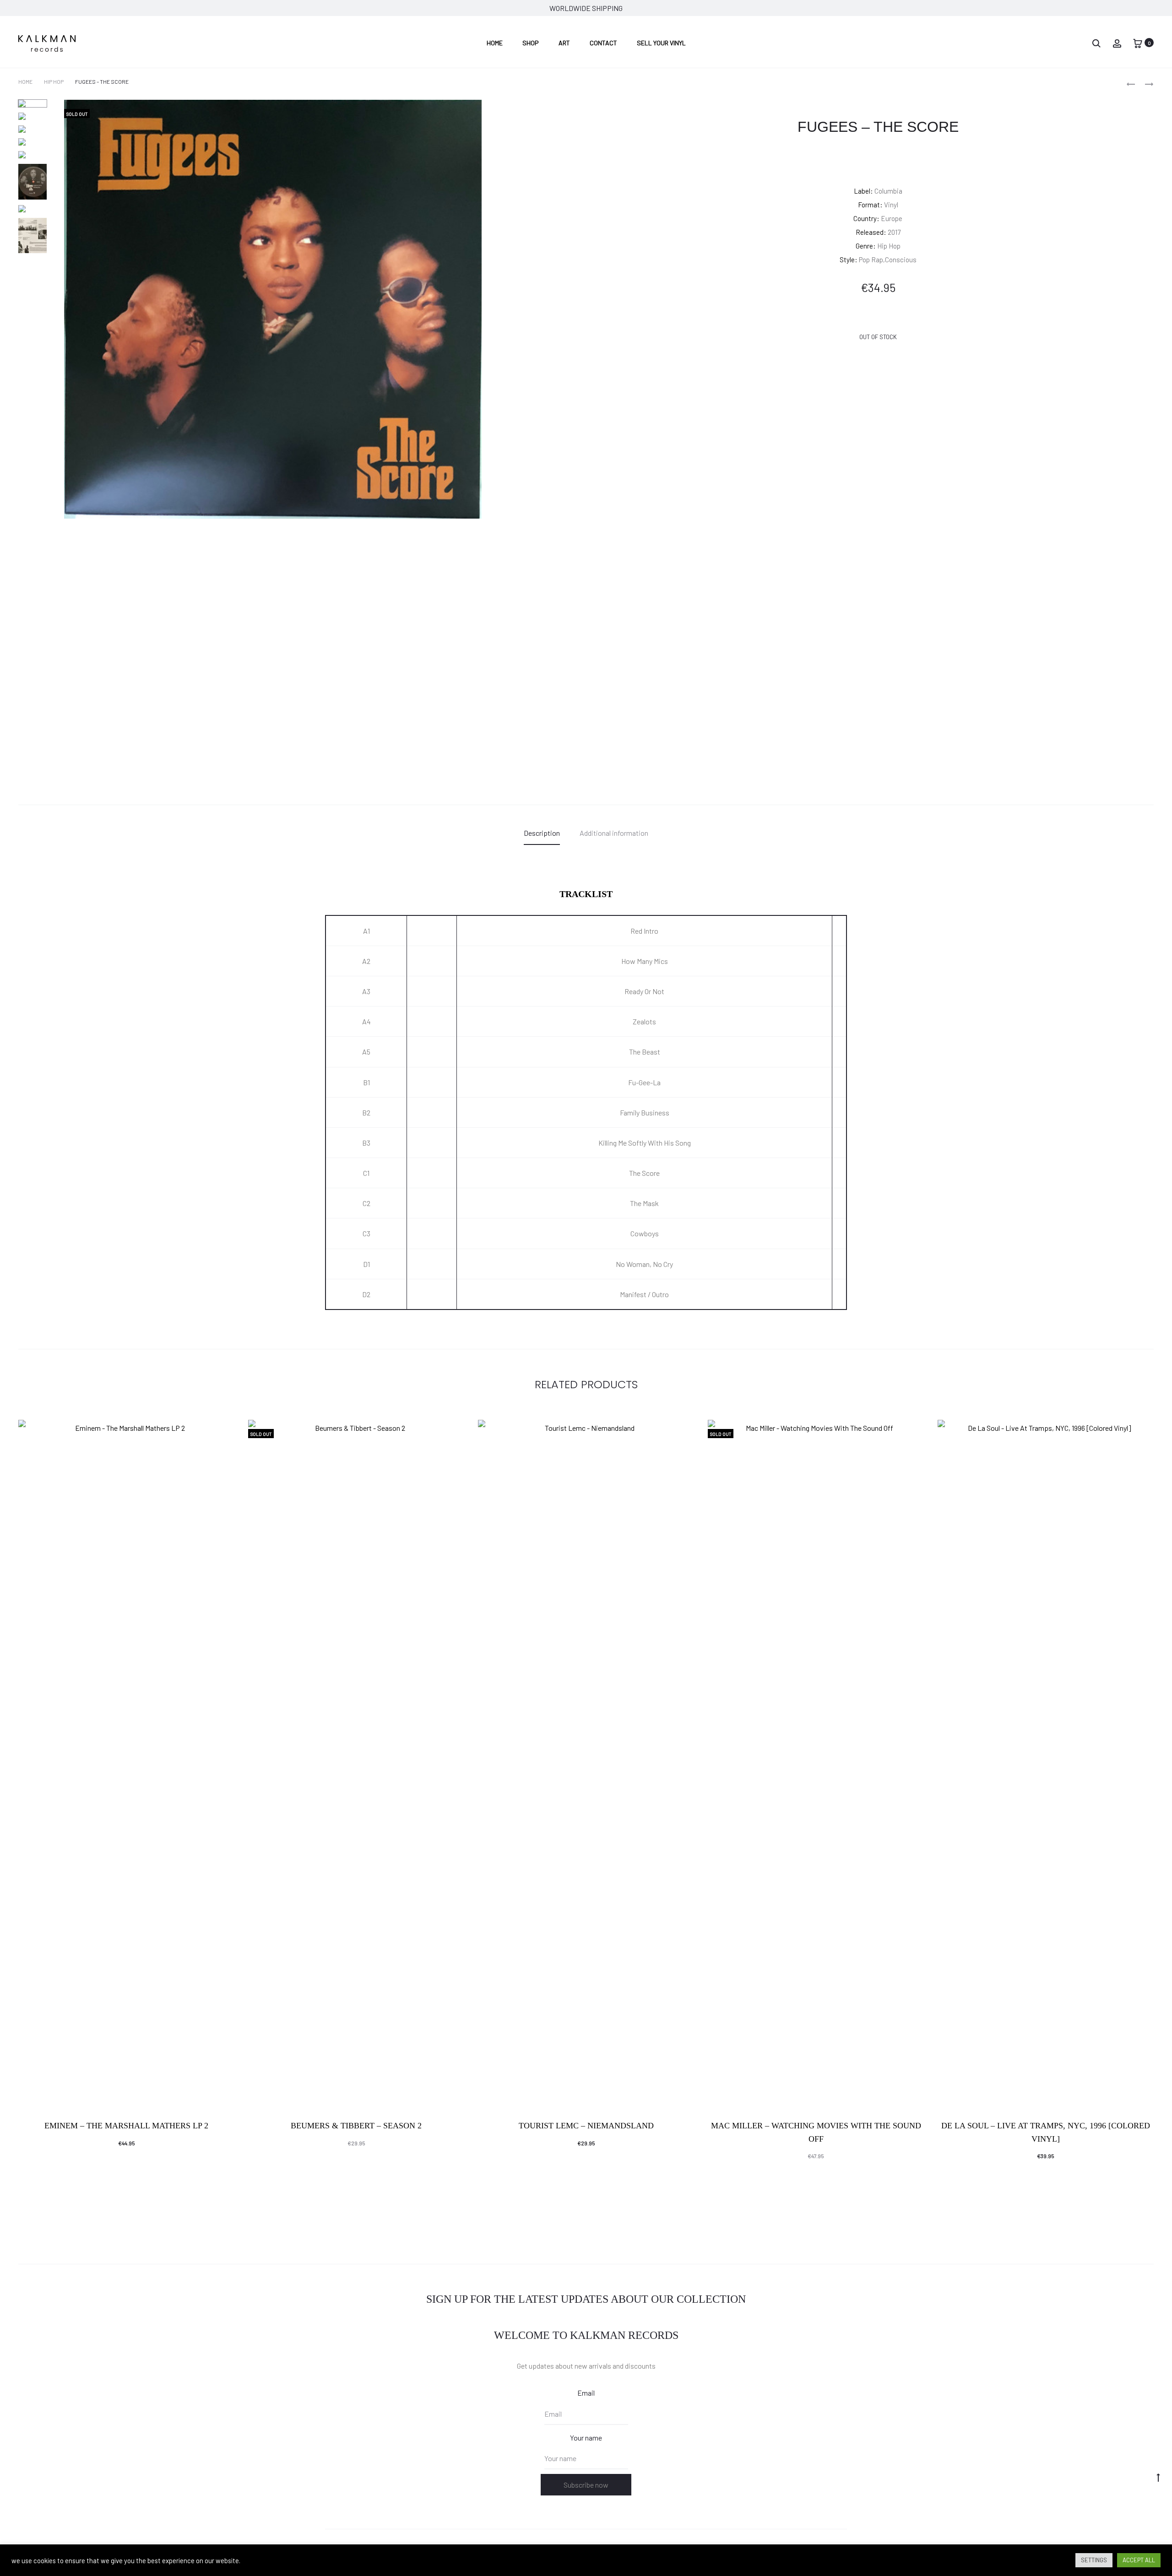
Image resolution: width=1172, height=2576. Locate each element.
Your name (586, 2438)
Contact (603, 43)
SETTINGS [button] (1094, 2560)
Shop (531, 43)
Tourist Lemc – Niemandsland (586, 2126)
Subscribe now (586, 2485)
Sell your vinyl (661, 43)
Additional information (614, 833)
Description (542, 833)
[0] (1138, 42)
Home (495, 43)
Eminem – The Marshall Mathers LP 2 (126, 2126)
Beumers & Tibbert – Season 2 (356, 2126)
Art (564, 43)
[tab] (542, 833)
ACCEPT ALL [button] (1139, 2560)
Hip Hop (54, 81)
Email (586, 2393)
